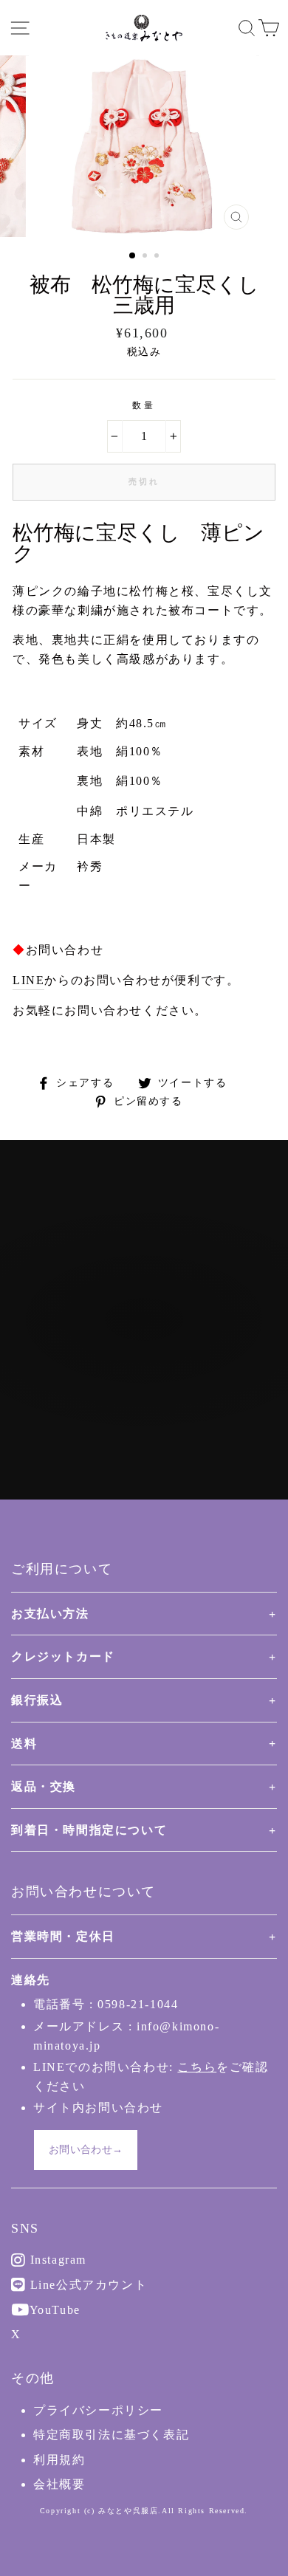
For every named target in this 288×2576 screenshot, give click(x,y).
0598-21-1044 (138, 2004)
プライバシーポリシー (98, 2410)
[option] (144, 146)
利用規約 (59, 2460)
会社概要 (59, 2484)
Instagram (56, 2260)
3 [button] (158, 257)
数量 (144, 405)
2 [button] (146, 257)
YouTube (53, 2310)
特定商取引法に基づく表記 (111, 2435)
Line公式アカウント (86, 2285)
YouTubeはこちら (152, 1379)
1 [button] (133, 256)
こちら (197, 2067)
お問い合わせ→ (86, 2150)
